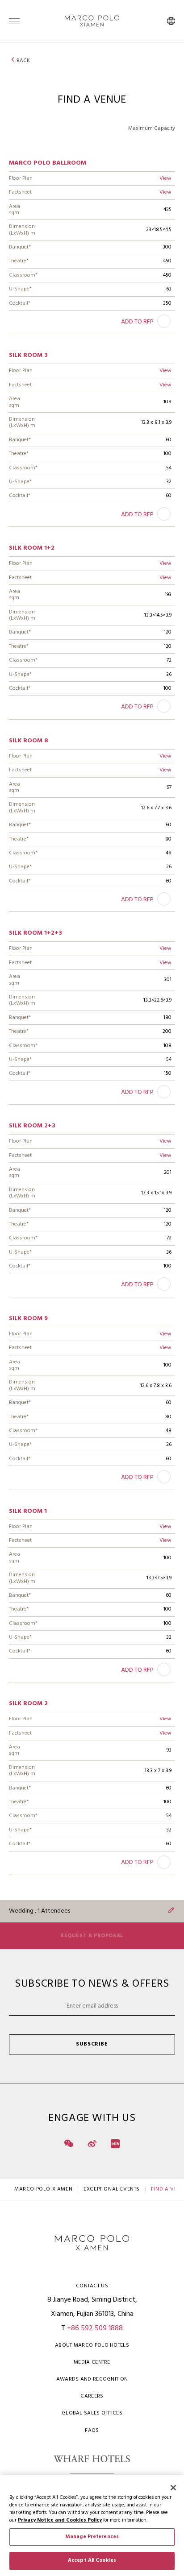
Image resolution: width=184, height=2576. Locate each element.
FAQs (92, 2431)
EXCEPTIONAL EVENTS (112, 2189)
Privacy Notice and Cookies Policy (60, 2520)
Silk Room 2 (28, 1704)
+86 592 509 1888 (95, 2328)
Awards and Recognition (92, 2379)
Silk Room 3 (28, 355)
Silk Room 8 (29, 741)
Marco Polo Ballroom (48, 163)
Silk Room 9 (28, 1319)
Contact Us (92, 2286)
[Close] (173, 2488)
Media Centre (92, 2362)
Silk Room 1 (28, 1511)
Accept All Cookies (92, 2560)
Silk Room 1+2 (32, 548)
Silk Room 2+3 (32, 1126)
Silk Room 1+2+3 (36, 933)
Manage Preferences (92, 2537)
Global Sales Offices (92, 2413)
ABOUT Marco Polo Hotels (92, 2345)
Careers (92, 2396)
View (165, 178)
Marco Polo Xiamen (43, 2189)
